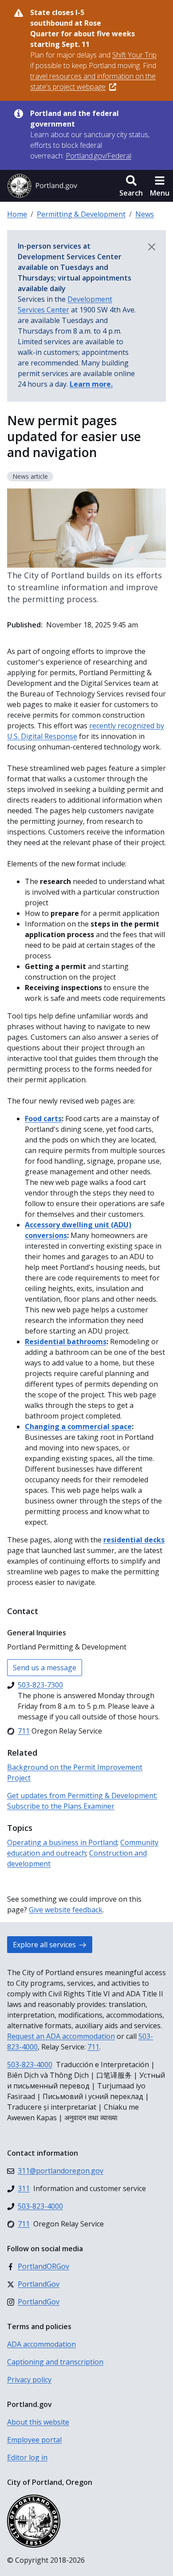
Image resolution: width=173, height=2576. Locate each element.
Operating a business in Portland (62, 1842)
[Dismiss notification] (152, 247)
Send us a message (45, 1668)
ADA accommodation (41, 2344)
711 (93, 2047)
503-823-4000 (30, 2065)
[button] (131, 186)
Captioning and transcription (55, 2362)
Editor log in (27, 2457)
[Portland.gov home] (42, 186)
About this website (38, 2422)
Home (17, 214)
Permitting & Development (81, 214)
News (145, 214)
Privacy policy (29, 2380)
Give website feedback (66, 1910)
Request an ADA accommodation (61, 2036)
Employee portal (34, 2440)
